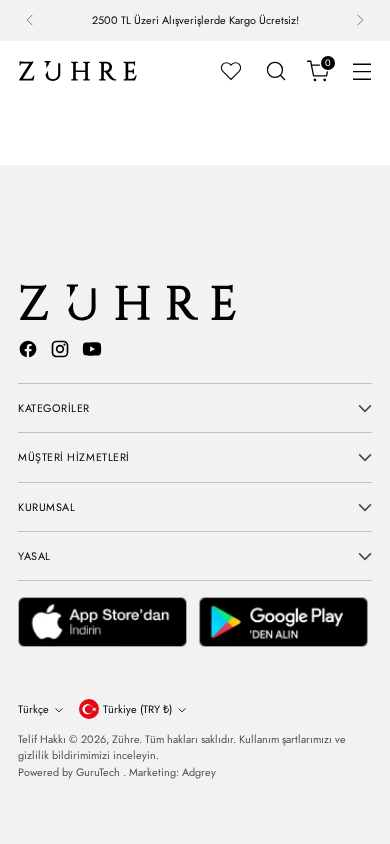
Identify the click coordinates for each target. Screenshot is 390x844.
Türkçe (33, 709)
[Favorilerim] (231, 71)
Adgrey (199, 772)
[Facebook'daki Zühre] (30, 352)
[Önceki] (30, 20)
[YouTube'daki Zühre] (94, 352)
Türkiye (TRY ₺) (137, 709)
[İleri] (360, 20)
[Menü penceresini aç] (361, 70)
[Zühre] (78, 71)
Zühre (125, 739)
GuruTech (99, 772)
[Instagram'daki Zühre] (62, 352)
